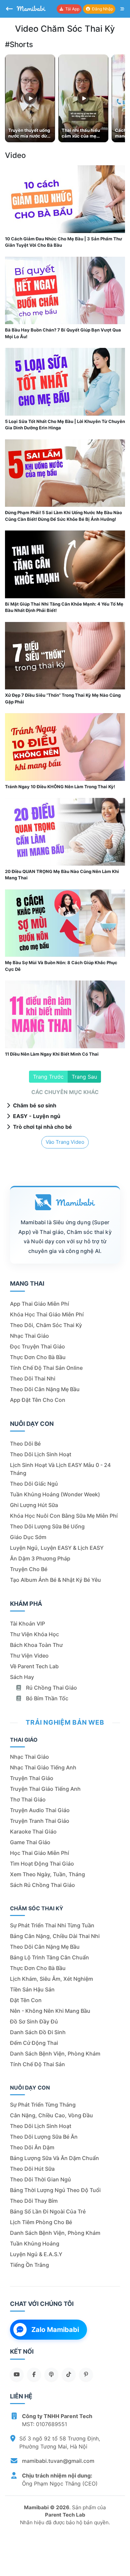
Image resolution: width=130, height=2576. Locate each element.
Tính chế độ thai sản (37, 2064)
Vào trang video (65, 1142)
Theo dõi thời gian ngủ (40, 2179)
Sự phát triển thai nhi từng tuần (52, 1925)
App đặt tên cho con (38, 1400)
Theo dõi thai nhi (33, 1378)
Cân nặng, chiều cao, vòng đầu (51, 2115)
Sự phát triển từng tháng (43, 2105)
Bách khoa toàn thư (36, 1645)
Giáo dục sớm (28, 1537)
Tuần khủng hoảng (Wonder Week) (55, 1494)
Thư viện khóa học (34, 1634)
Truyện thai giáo (32, 1778)
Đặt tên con (26, 2000)
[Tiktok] (69, 2374)
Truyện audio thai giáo (40, 1810)
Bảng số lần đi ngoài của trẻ (48, 2211)
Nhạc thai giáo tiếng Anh (43, 1767)
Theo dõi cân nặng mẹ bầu (45, 1389)
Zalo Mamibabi (55, 2330)
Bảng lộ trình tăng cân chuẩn (49, 1957)
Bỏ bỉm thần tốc (46, 1698)
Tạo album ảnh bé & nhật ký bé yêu (55, 1580)
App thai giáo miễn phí (39, 1304)
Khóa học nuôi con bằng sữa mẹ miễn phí (64, 1516)
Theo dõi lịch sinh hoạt (41, 1454)
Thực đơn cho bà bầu (38, 1357)
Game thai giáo (30, 1842)
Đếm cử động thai (34, 2043)
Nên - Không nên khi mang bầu (50, 2011)
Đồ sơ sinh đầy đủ (34, 2021)
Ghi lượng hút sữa (34, 1505)
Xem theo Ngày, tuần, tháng (47, 1874)
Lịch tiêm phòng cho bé (41, 2222)
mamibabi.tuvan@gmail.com (58, 2461)
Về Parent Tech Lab (34, 1666)
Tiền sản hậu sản (32, 1989)
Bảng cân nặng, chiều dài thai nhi (55, 1936)
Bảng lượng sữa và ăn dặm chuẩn (54, 2158)
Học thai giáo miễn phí (39, 1853)
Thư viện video (29, 1656)
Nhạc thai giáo (29, 1336)
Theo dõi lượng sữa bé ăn (44, 2137)
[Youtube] (17, 2374)
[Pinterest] (86, 2374)
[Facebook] (34, 2374)
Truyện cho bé (29, 1569)
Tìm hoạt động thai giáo (42, 1864)
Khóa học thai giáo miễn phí (47, 1314)
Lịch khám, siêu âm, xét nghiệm (51, 1979)
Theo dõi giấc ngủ (34, 1484)
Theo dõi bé (25, 1444)
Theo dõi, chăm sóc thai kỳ (46, 1325)
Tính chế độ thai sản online (46, 1368)
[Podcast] (51, 2374)
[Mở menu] (122, 9)
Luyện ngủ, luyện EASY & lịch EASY (57, 1548)
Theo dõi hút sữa (32, 2169)
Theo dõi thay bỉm (34, 2201)
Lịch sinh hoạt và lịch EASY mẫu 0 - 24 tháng (60, 1469)
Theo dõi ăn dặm (32, 2147)
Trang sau (84, 1077)
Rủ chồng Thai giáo (51, 1688)
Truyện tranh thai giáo (40, 1821)
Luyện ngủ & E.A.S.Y (36, 2254)
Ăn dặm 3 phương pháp (40, 1558)
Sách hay (22, 1677)
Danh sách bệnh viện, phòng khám (55, 2054)
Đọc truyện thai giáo (37, 1346)
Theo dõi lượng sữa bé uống (47, 1526)
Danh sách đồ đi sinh (38, 2032)
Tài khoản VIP (27, 1624)
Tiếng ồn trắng (29, 2265)
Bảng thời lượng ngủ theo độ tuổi (55, 2190)
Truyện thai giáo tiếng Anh (45, 1789)
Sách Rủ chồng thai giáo (42, 1885)
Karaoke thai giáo (33, 1832)
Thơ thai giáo (28, 1799)
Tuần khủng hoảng (35, 2243)
